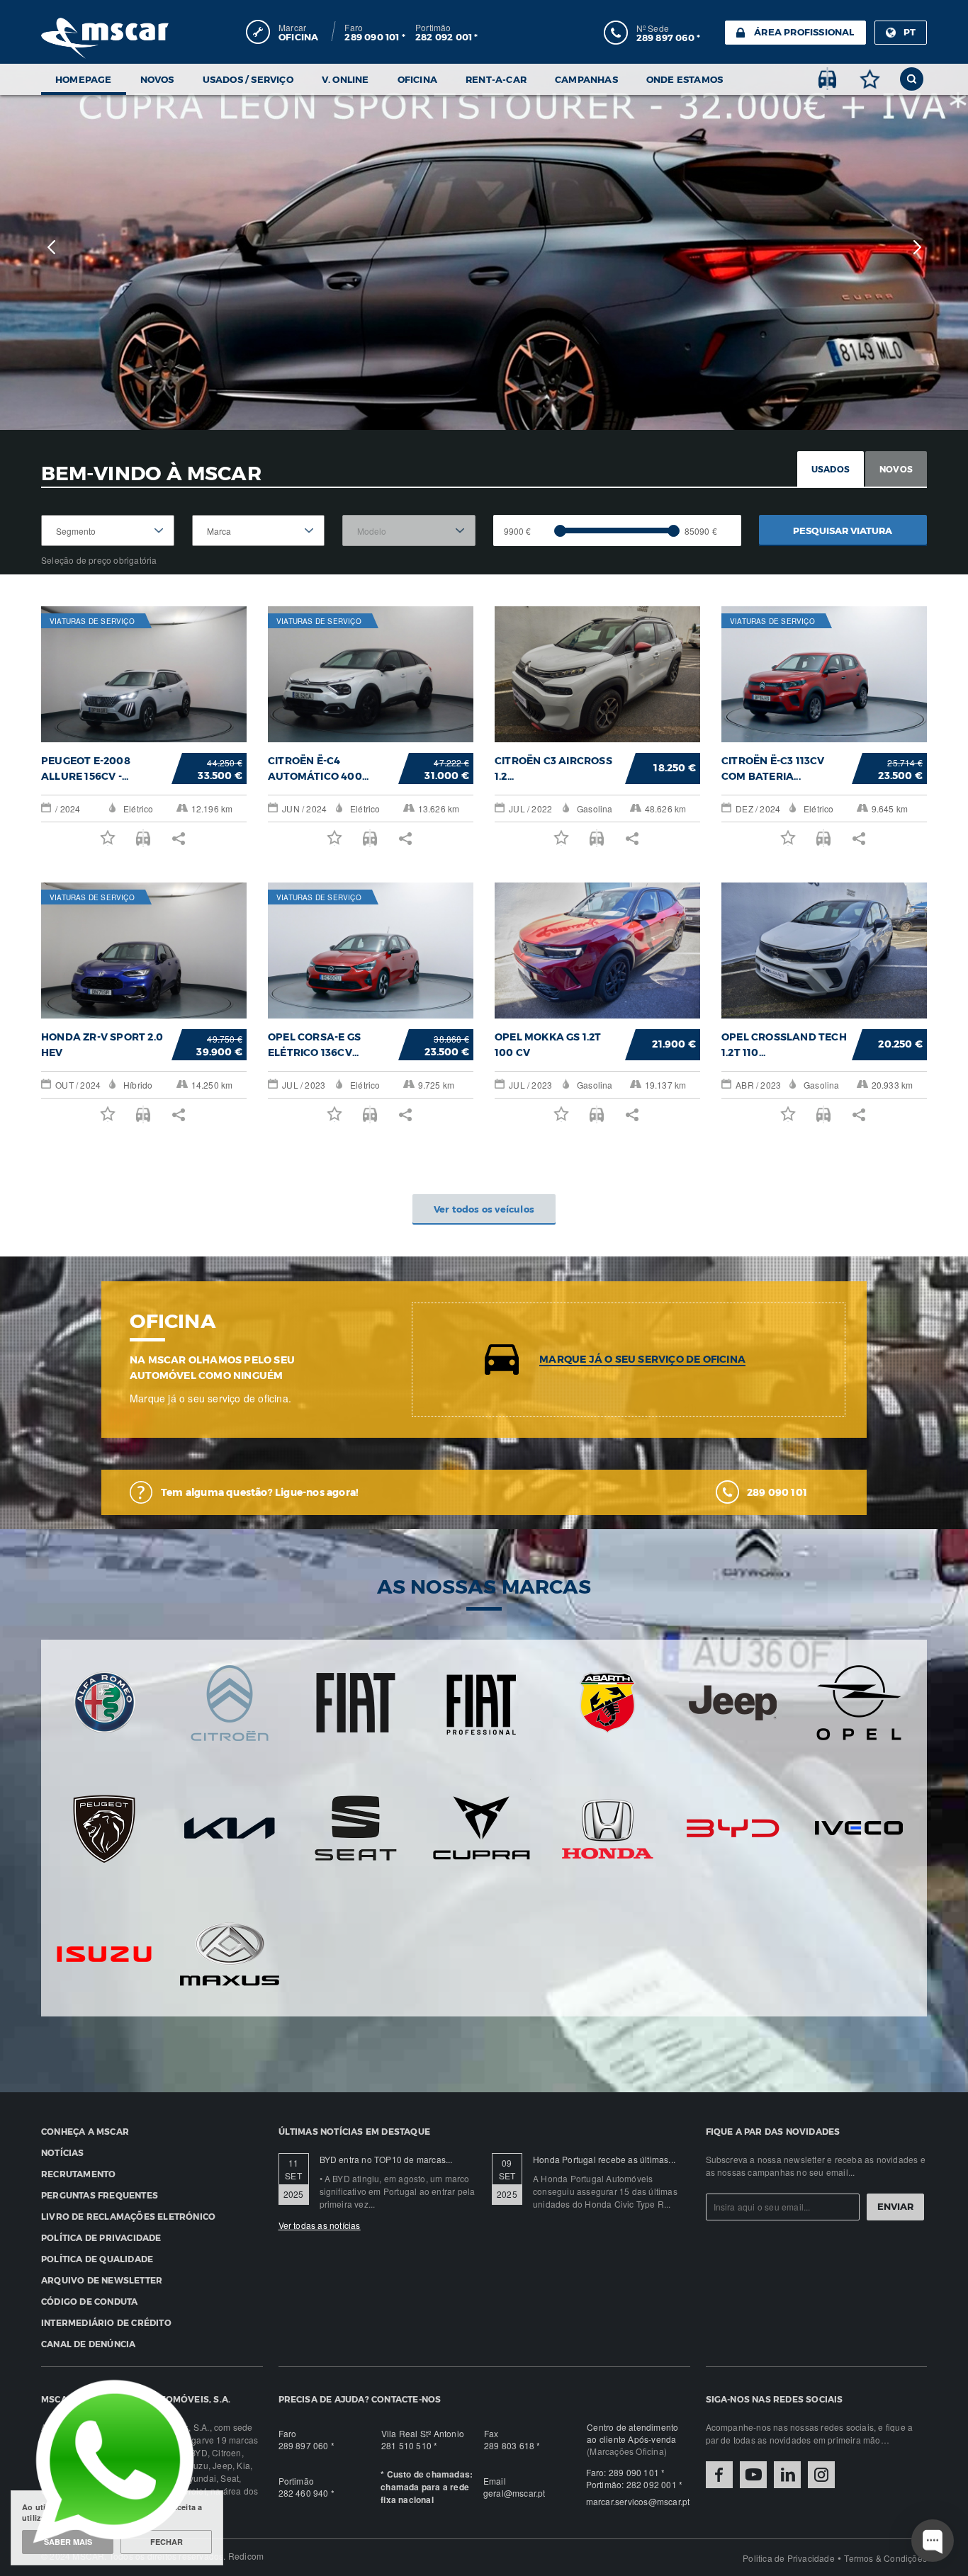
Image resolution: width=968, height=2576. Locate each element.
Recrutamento (78, 2174)
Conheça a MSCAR (85, 2131)
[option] (484, 247)
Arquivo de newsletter (102, 2280)
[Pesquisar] (912, 79)
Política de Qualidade (97, 2259)
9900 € (518, 531)
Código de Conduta (89, 2301)
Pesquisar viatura (843, 530)
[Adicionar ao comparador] (827, 79)
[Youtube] (753, 2475)
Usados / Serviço (248, 79)
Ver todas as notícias (320, 2225)
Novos (157, 79)
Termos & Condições (885, 2558)
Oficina (417, 79)
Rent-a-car (496, 79)
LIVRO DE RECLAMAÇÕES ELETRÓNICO (128, 2216)
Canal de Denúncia (88, 2344)
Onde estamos (685, 79)
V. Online (345, 79)
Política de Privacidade (101, 2237)
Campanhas (586, 79)
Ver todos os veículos (484, 1209)
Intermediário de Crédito (106, 2322)
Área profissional (804, 32)
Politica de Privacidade (789, 2558)
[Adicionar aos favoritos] (869, 79)
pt (910, 32)
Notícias (63, 2152)
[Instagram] (821, 2475)
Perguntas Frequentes (100, 2195)
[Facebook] (719, 2475)
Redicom (246, 2556)
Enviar (895, 2206)
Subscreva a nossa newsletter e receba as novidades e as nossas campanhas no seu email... (816, 2166)
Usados (831, 469)
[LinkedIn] (787, 2475)
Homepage (84, 79)
